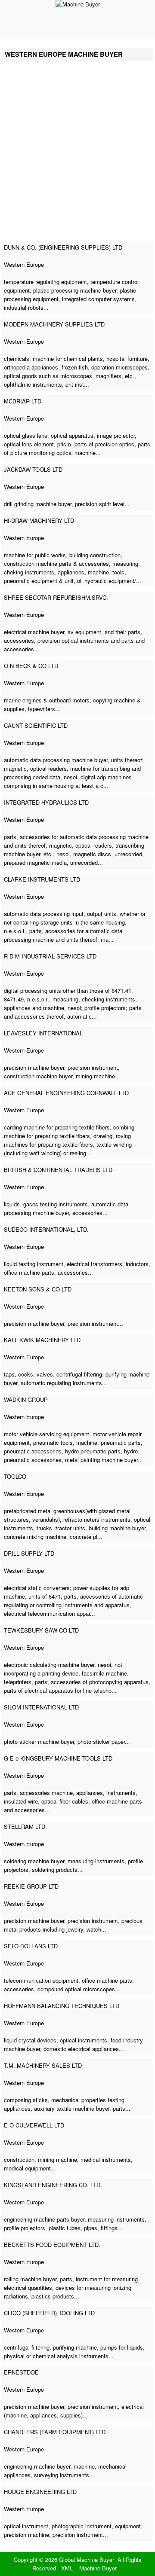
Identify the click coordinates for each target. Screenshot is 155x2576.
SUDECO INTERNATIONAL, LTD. (46, 1229)
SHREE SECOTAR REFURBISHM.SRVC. (56, 597)
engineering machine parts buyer (44, 2219)
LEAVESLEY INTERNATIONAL (43, 1033)
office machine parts (29, 1272)
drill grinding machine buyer (38, 504)
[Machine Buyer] (78, 4)
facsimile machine (104, 1673)
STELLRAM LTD (25, 1827)
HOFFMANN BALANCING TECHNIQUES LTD (62, 2006)
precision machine (26, 2535)
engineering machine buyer (37, 2466)
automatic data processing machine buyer (56, 760)
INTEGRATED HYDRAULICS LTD (46, 802)
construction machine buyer (38, 1076)
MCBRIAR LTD (23, 401)
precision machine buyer (34, 1067)
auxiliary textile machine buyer (72, 2108)
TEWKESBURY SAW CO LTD (41, 1630)
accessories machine (46, 1793)
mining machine (95, 1076)
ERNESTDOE (21, 2372)
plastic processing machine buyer (75, 290)
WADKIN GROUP (26, 1399)
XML (67, 2568)
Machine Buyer (98, 2568)
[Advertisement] (77, 156)
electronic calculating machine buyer (49, 1665)
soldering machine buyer (34, 1861)
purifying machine (75, 2347)
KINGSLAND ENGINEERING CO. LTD (52, 2185)
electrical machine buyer (34, 632)
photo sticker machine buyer (39, 1741)
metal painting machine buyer (101, 1460)
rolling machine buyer (30, 2279)
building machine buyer (117, 1528)
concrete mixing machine (35, 1537)
